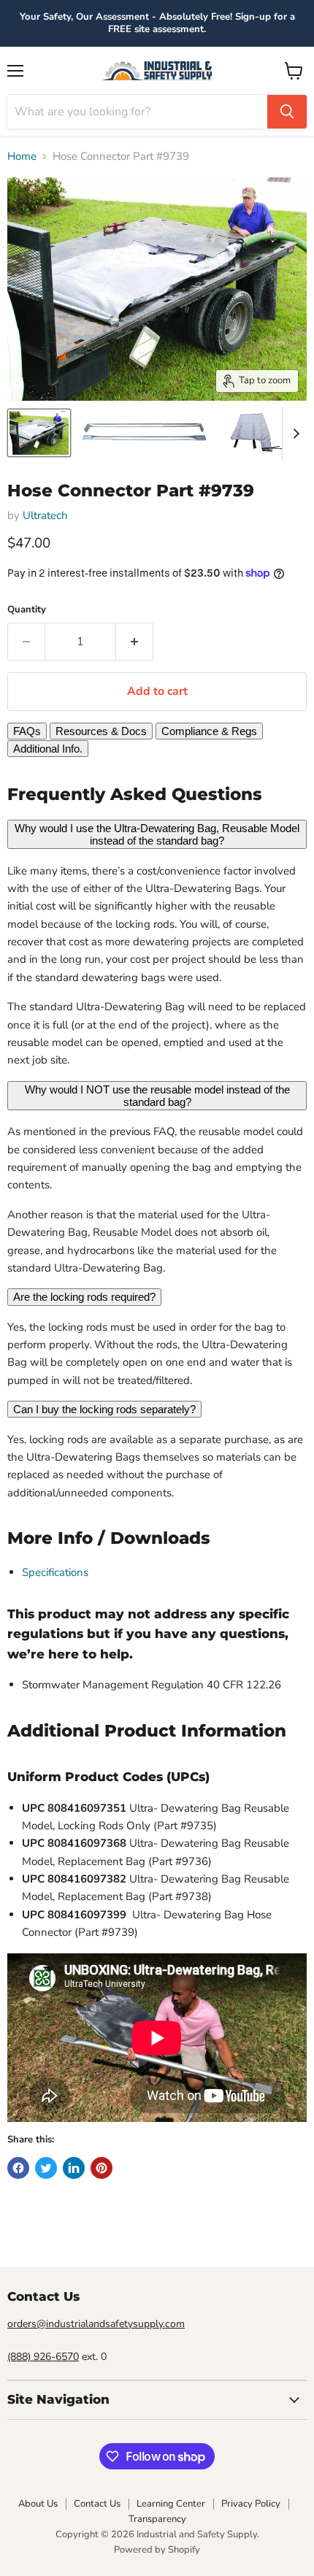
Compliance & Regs (209, 731)
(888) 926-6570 (43, 2357)
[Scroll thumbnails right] (294, 434)
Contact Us (97, 2504)
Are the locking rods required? (84, 1297)
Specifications (55, 1572)
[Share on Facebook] (18, 2168)
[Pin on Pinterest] (102, 2168)
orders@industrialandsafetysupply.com (96, 2324)
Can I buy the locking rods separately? (104, 1409)
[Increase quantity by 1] (135, 642)
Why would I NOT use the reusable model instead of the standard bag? (157, 1096)
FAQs (27, 731)
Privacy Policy (251, 2504)
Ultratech (45, 515)
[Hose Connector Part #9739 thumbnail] (39, 433)
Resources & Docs (101, 731)
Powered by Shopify (157, 2550)
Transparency (157, 2519)
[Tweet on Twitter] (46, 2168)
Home (22, 157)
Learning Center (171, 2504)
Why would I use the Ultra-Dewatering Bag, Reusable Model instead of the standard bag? (157, 834)
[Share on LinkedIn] (74, 2168)
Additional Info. (48, 749)
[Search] (287, 112)
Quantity (27, 610)
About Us (38, 2504)
